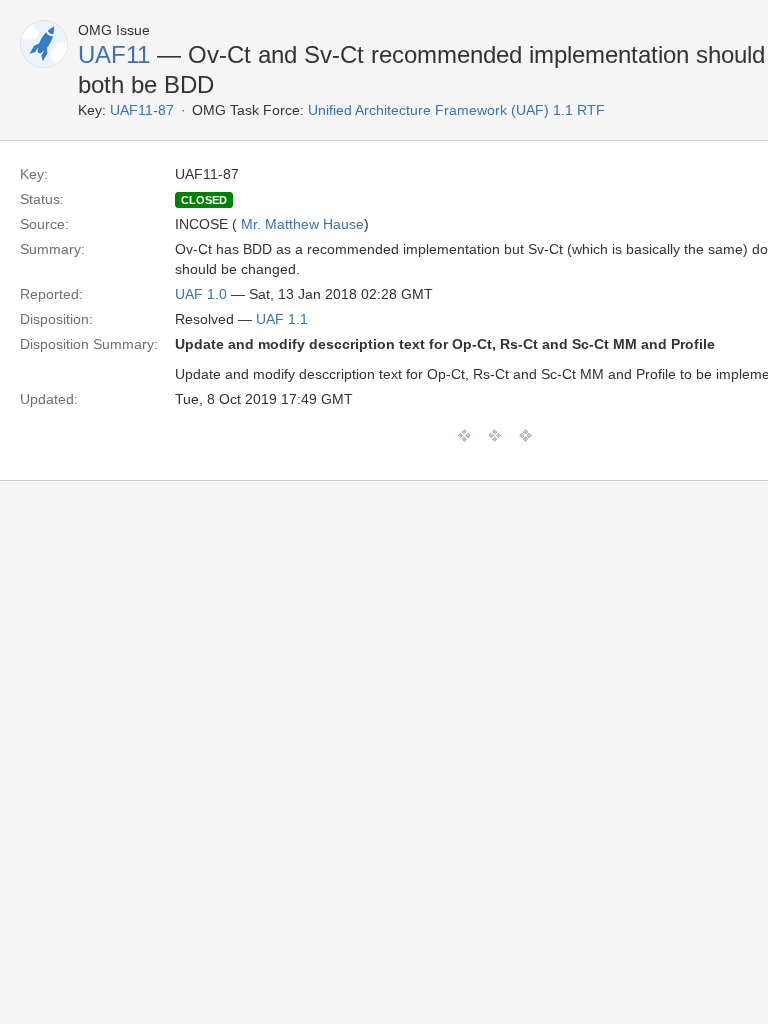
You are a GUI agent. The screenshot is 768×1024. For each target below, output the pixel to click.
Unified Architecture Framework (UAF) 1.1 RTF (456, 110)
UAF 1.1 (282, 319)
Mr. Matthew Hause (302, 224)
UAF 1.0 (201, 294)
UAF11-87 (142, 110)
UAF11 (114, 54)
